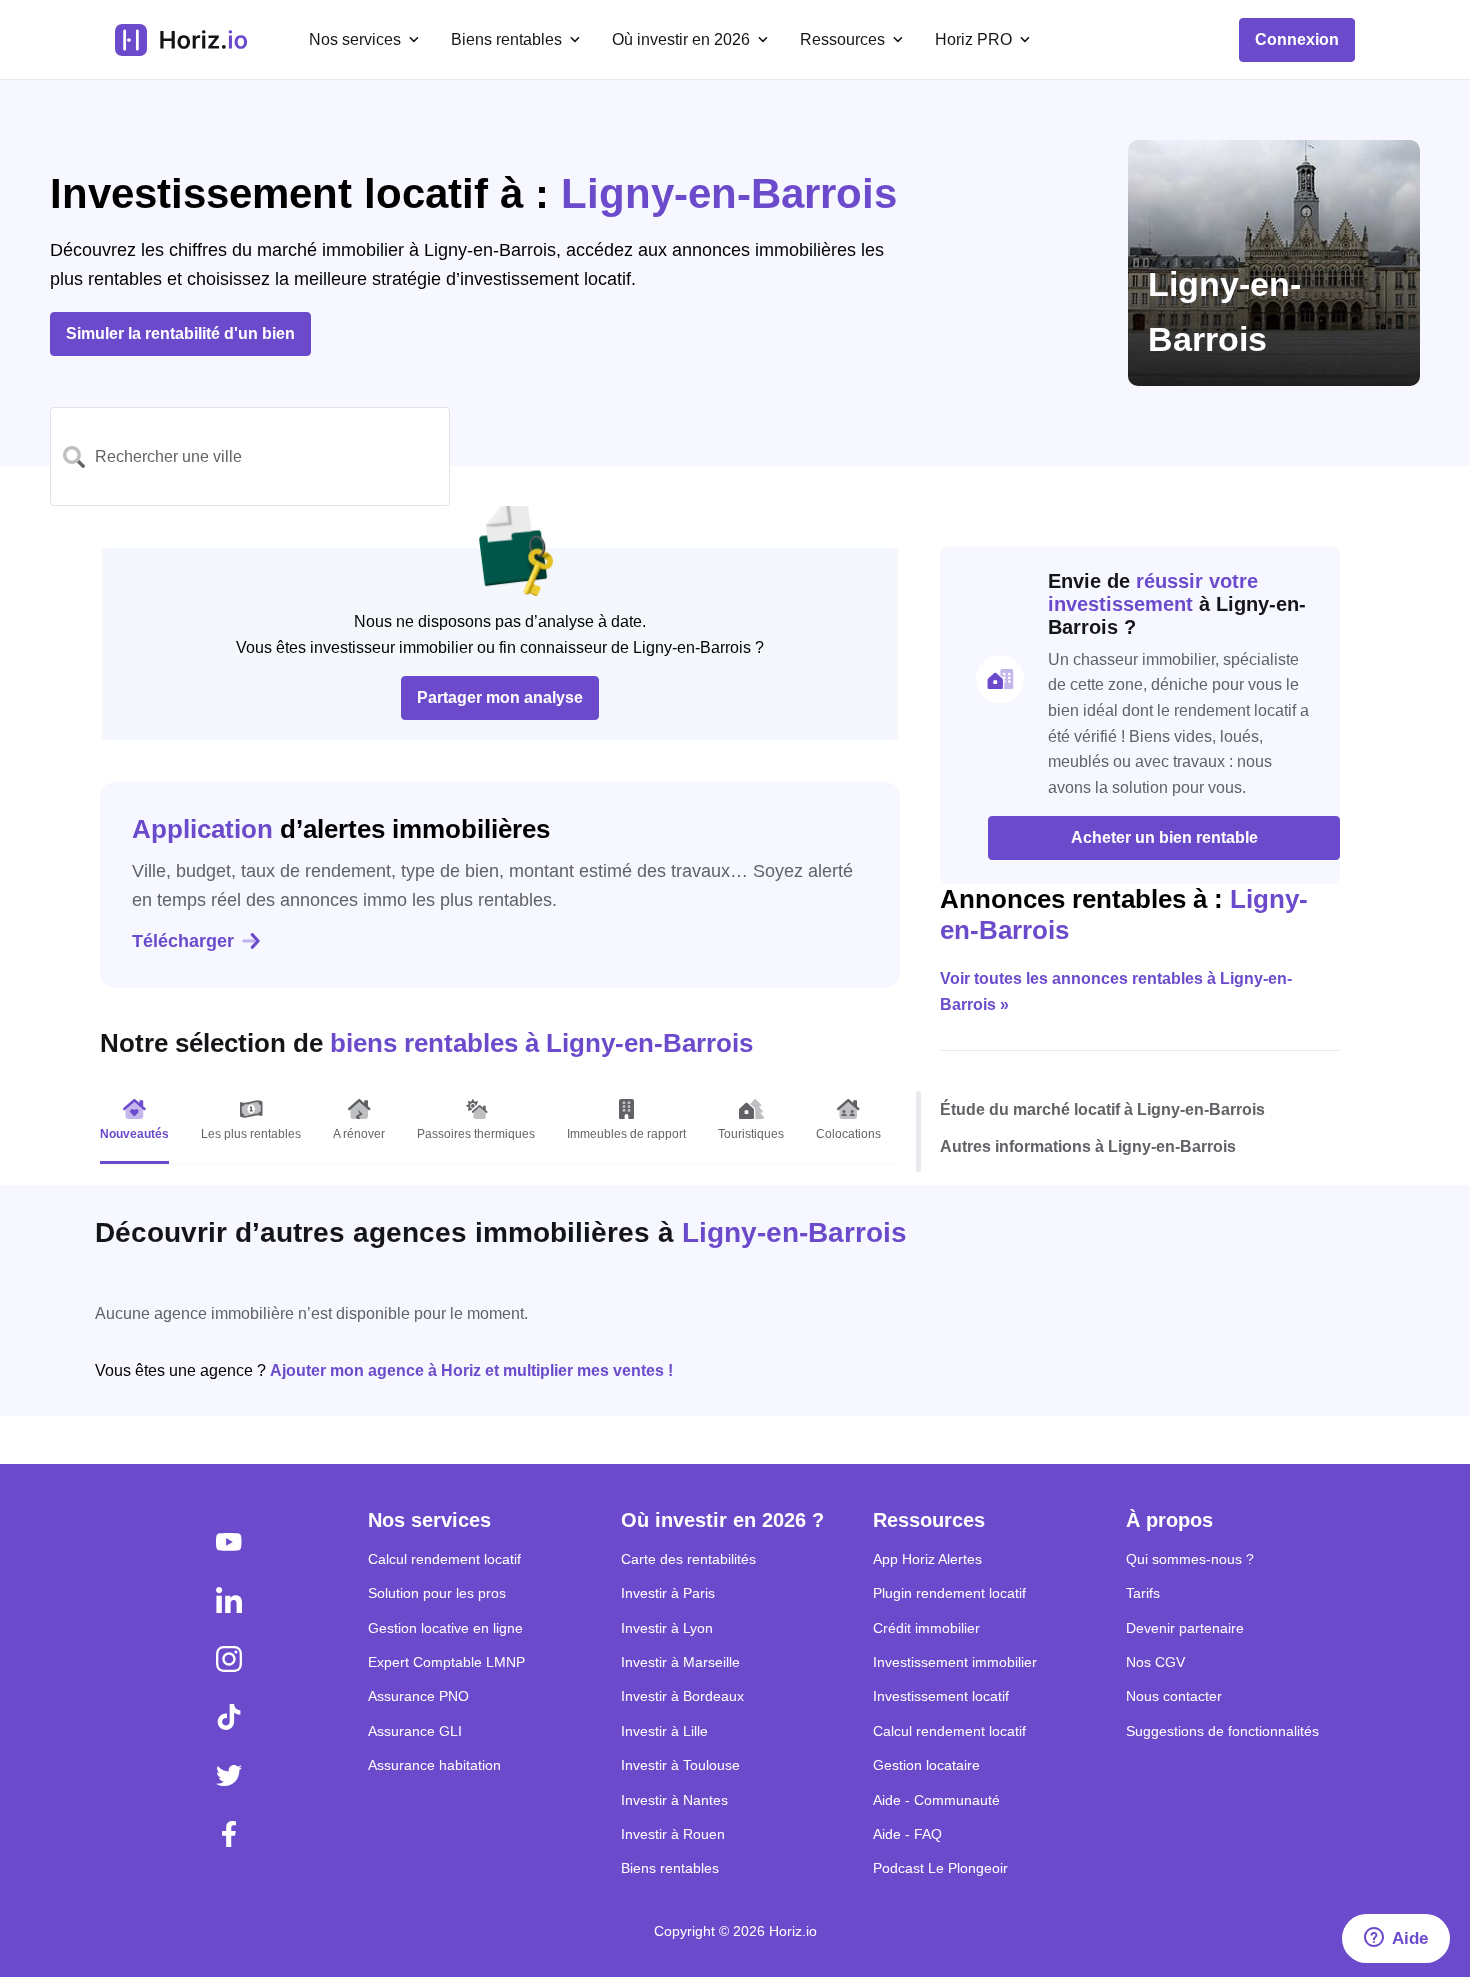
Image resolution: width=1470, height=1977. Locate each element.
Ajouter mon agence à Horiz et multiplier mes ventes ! (471, 1370)
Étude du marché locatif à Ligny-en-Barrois (1102, 1109)
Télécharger (183, 941)
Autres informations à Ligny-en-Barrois (1088, 1146)
